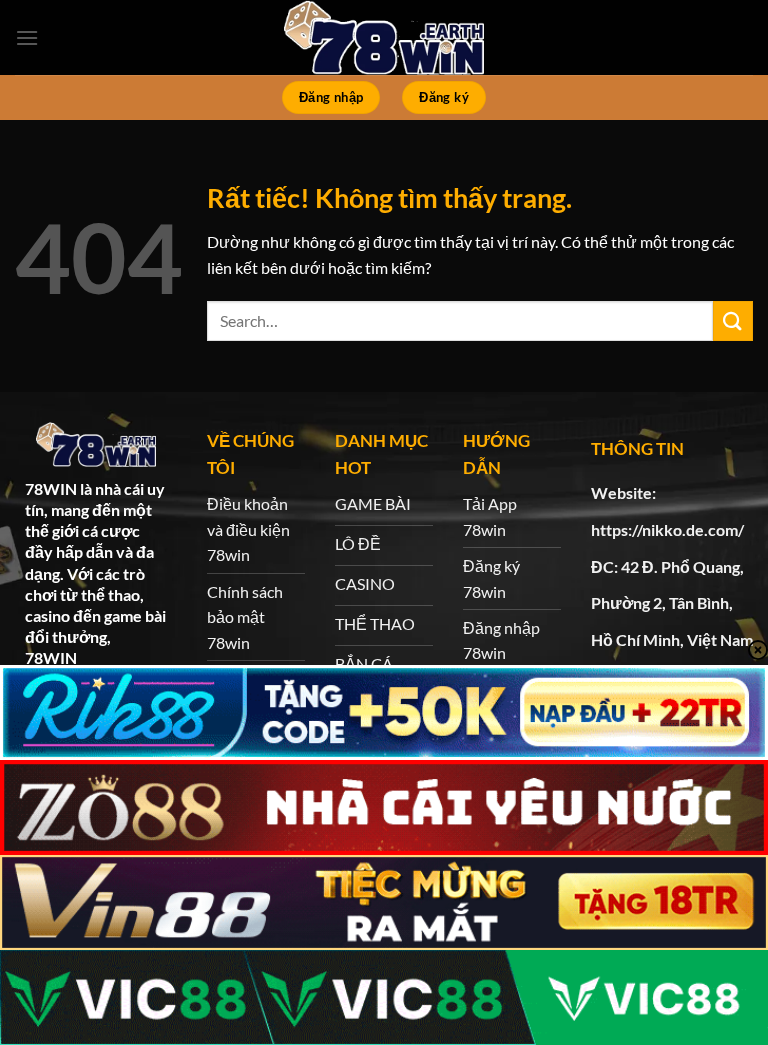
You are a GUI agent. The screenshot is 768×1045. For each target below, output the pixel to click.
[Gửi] (733, 320)
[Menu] (27, 37)
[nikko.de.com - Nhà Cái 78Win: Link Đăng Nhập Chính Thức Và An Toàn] (384, 37)
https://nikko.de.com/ (667, 529)
